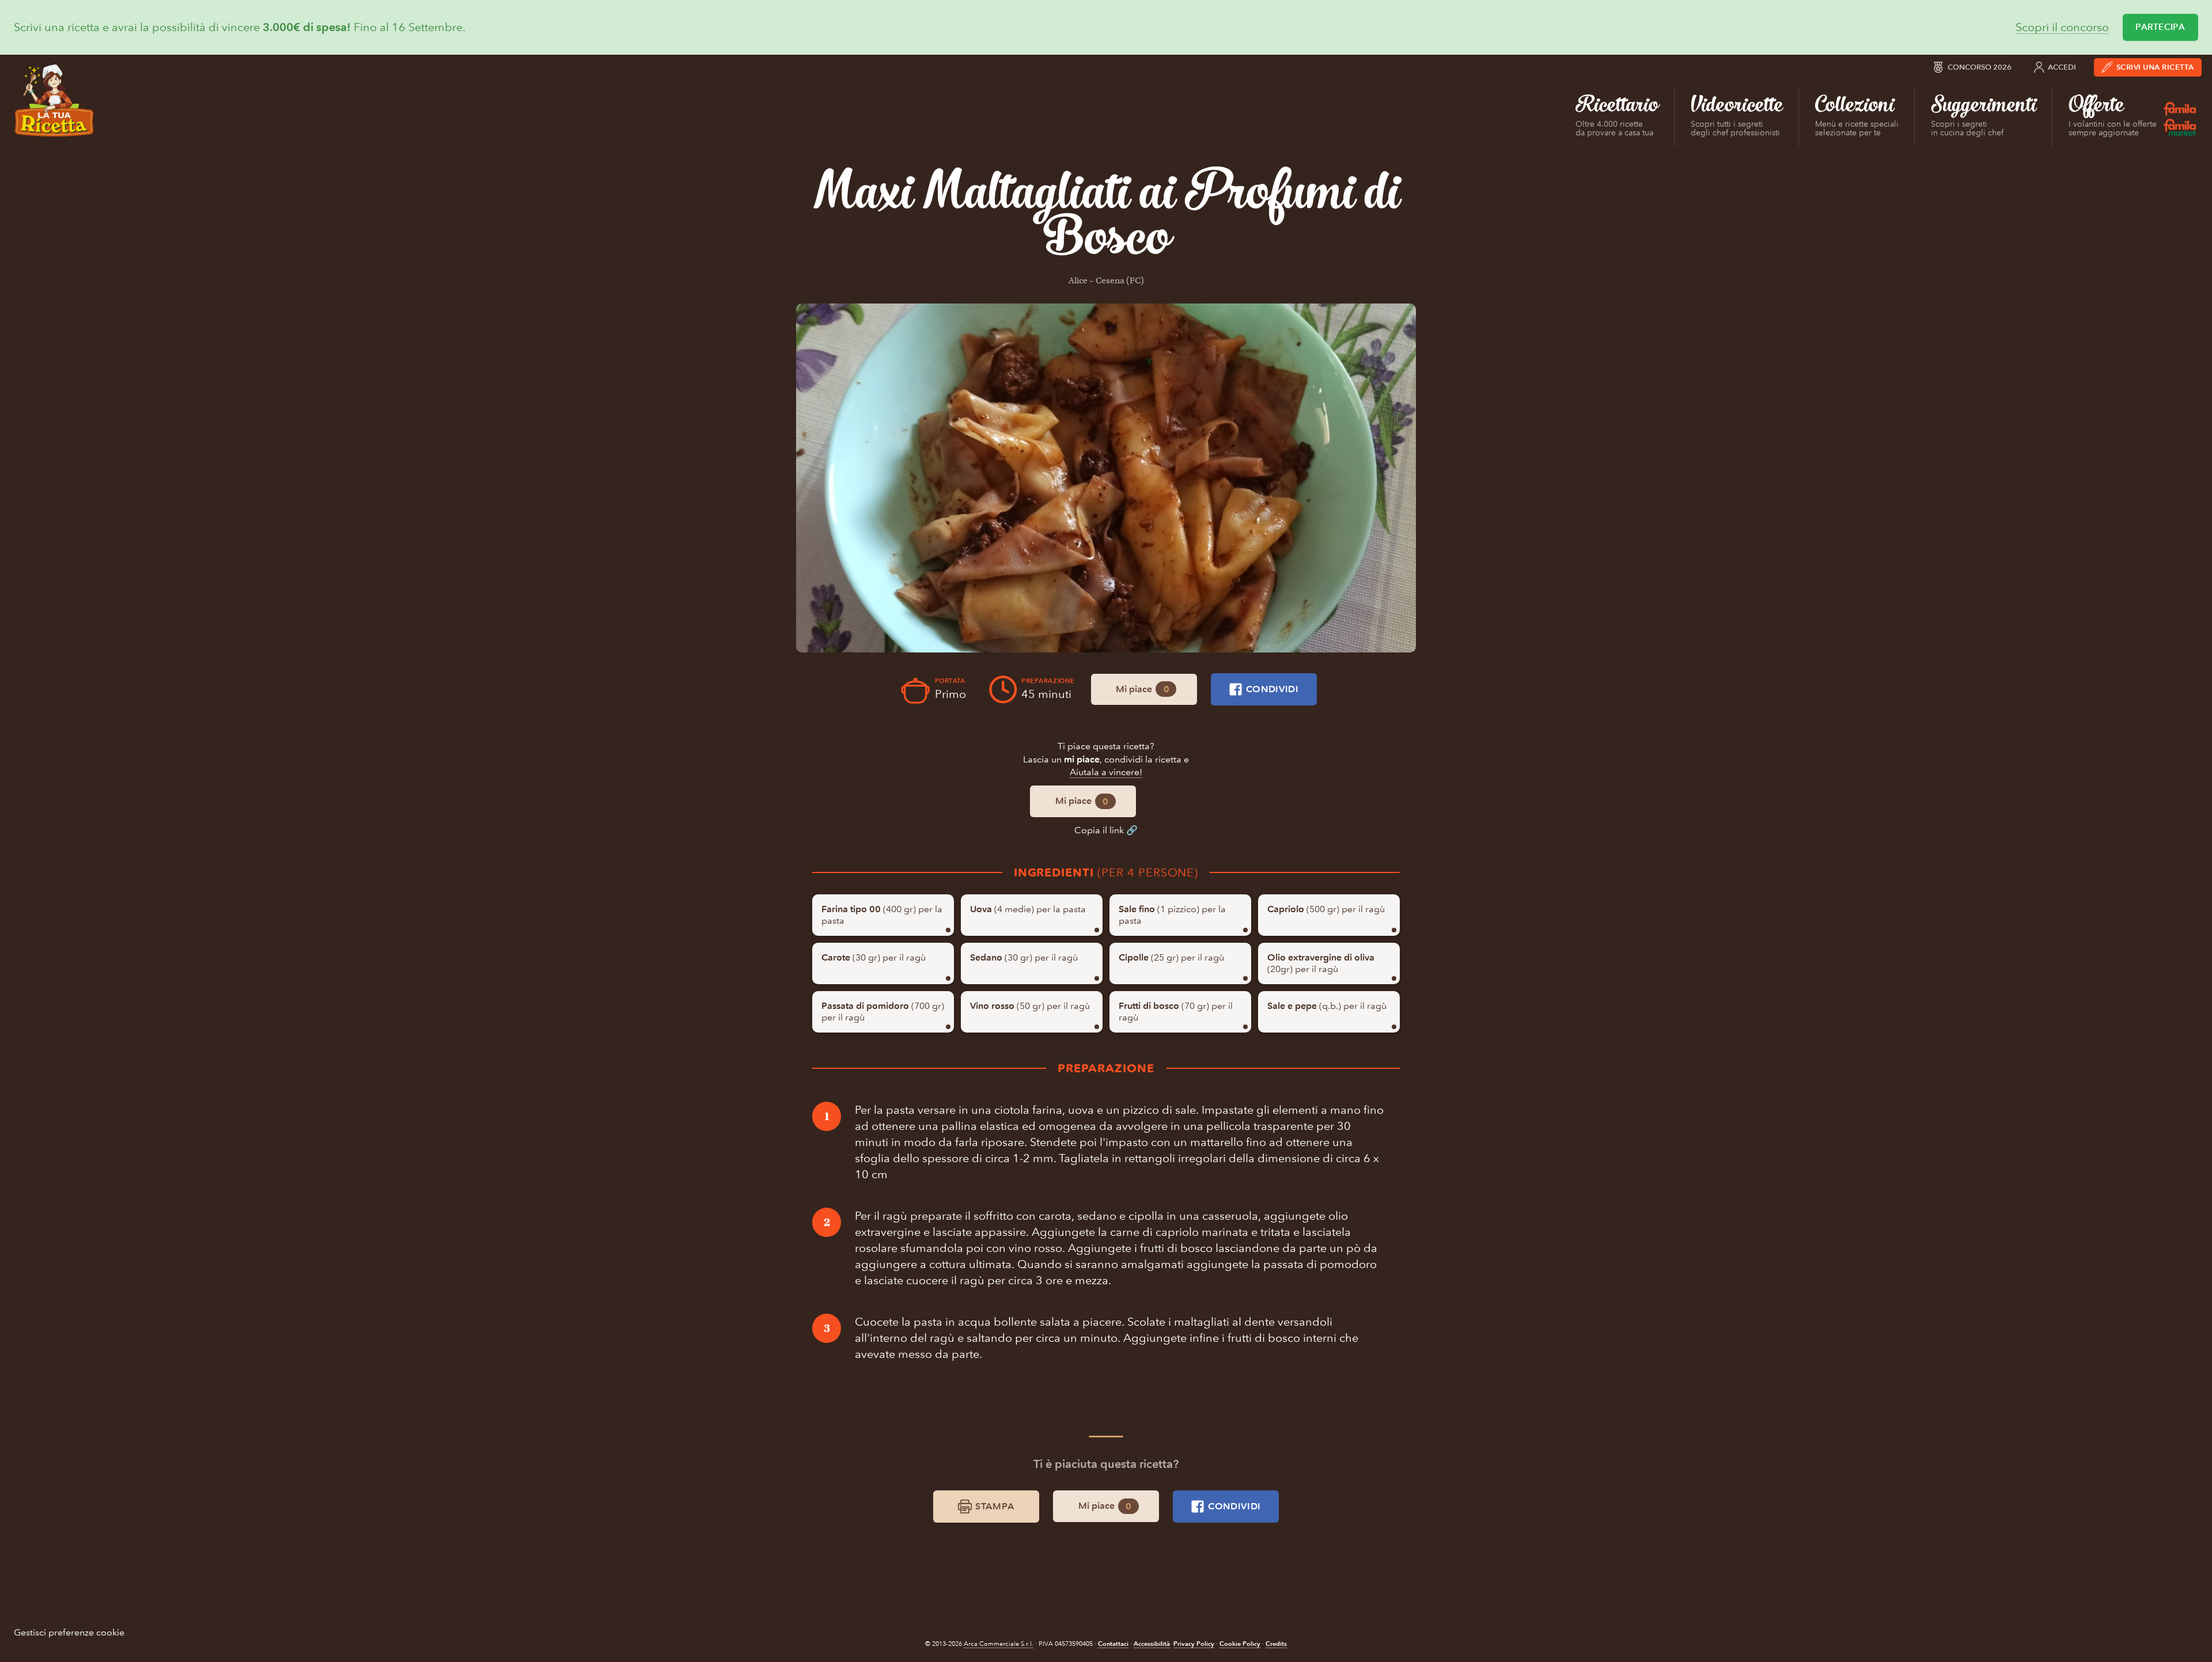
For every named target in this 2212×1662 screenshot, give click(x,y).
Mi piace (1142, 689)
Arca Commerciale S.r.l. (999, 1644)
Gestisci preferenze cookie (69, 1632)
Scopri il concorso (2062, 27)
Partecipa (2160, 27)
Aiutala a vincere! (1106, 772)
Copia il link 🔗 (1106, 830)
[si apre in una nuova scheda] (1106, 478)
